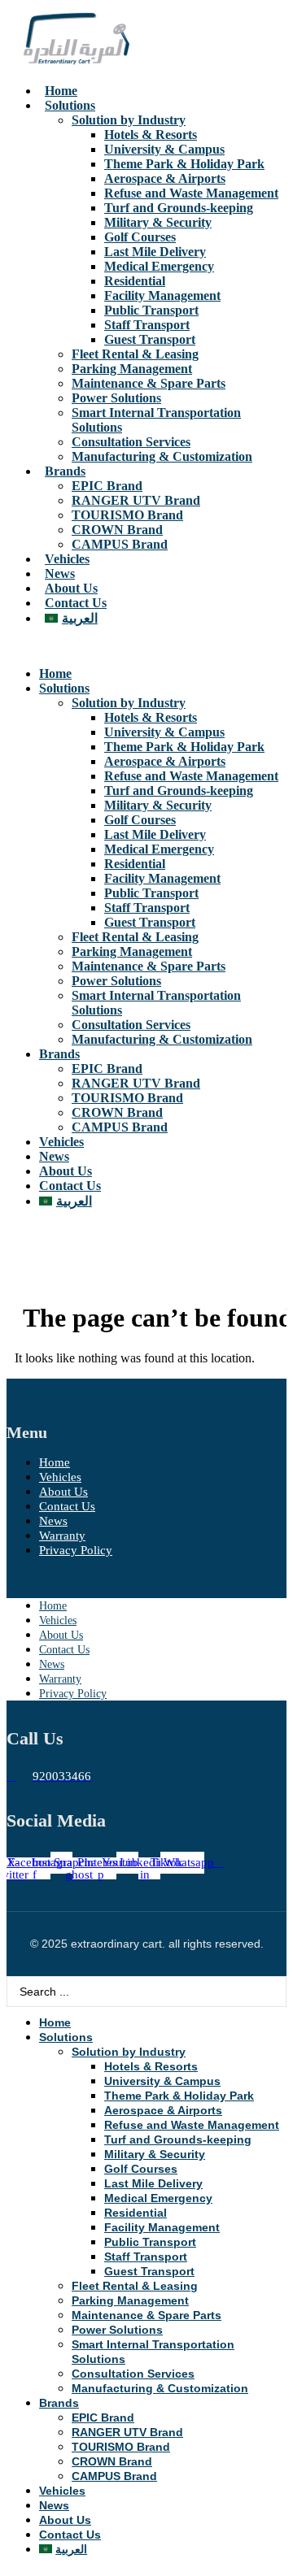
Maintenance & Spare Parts (149, 383)
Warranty (62, 1536)
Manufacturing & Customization (162, 456)
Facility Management (162, 295)
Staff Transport (147, 325)
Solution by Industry (129, 120)
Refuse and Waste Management (191, 193)
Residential (135, 281)
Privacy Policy (76, 1550)
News (60, 573)
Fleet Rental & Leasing (135, 354)
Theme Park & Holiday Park (184, 164)
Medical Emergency (159, 266)
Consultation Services (131, 442)
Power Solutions (116, 398)
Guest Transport (150, 339)
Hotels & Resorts (151, 135)
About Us (71, 588)
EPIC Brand (107, 486)
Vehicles (67, 559)
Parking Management (132, 369)
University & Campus (164, 149)
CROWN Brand (117, 530)
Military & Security (158, 222)
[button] (146, 646)
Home (61, 91)
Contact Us (76, 603)
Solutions (70, 105)
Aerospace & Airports (165, 178)
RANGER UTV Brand (136, 500)
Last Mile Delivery (155, 252)
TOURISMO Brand (127, 515)
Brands (65, 471)
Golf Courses (140, 237)
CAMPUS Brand (120, 544)
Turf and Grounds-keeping (179, 208)
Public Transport (151, 310)
